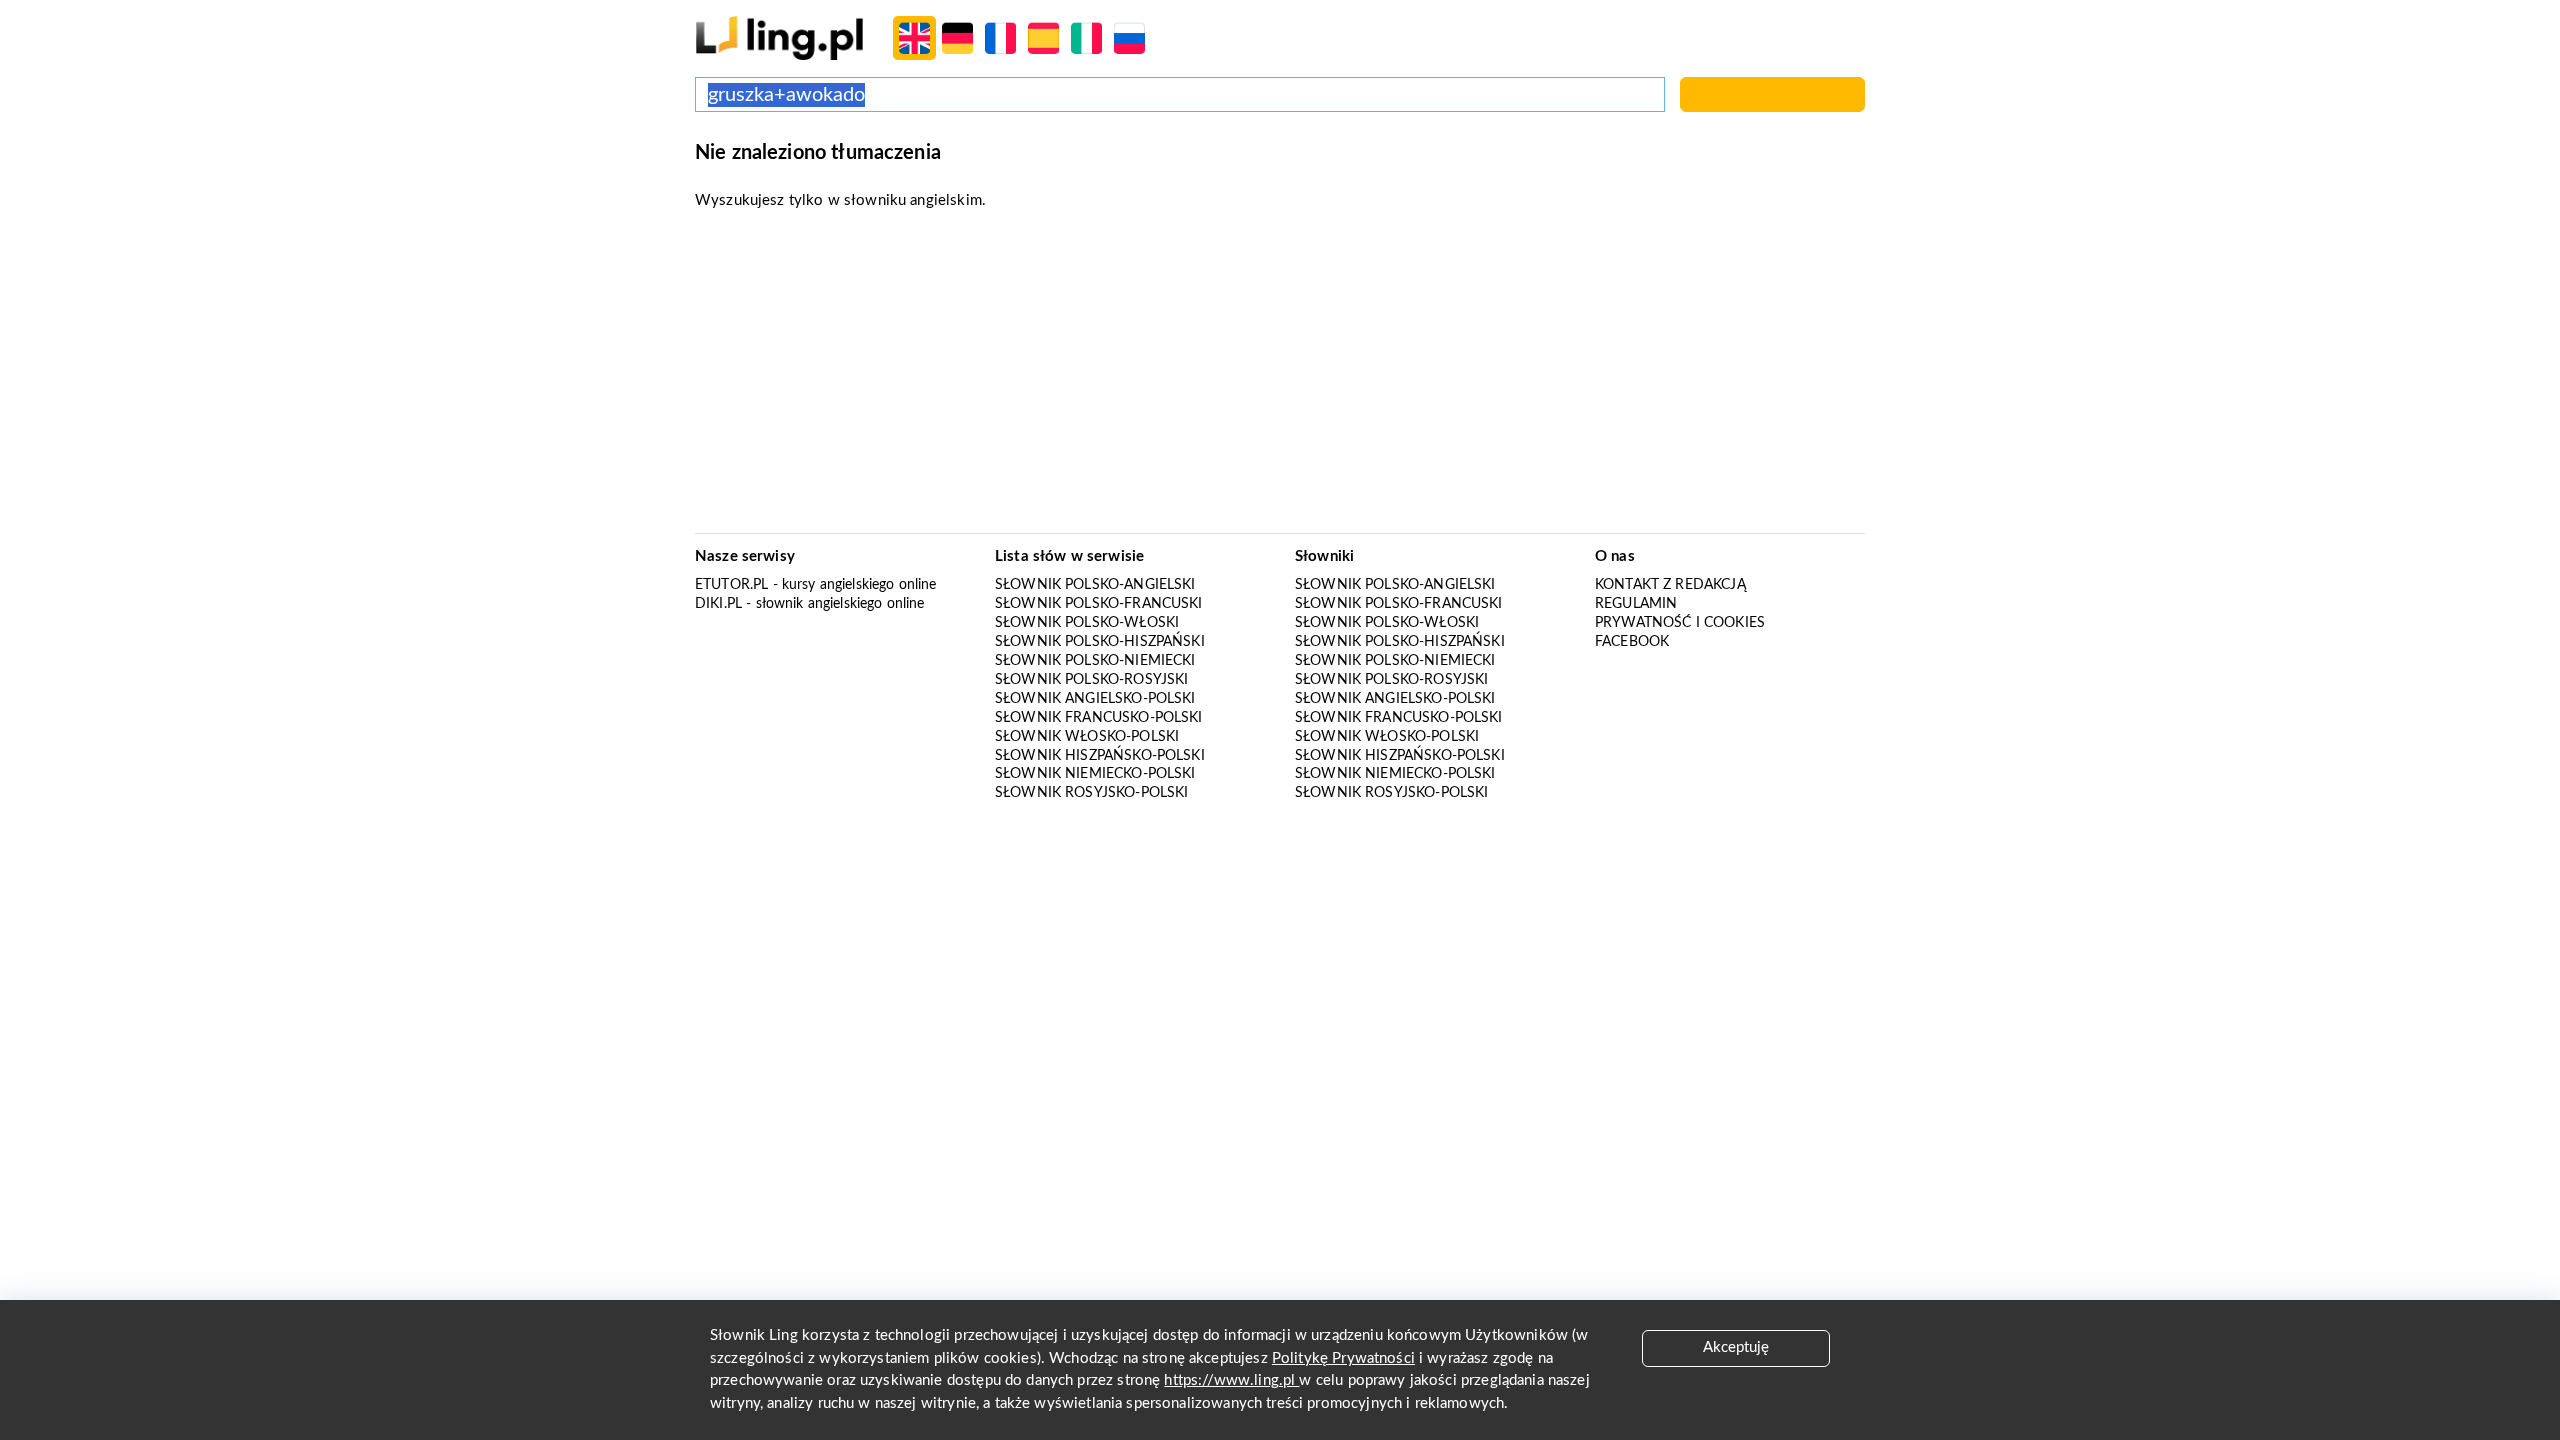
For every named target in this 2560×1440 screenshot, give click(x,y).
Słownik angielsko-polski (1095, 699)
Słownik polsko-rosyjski (1091, 680)
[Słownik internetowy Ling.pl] (779, 37)
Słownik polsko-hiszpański (1100, 642)
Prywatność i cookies (1680, 623)
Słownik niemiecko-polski (1095, 774)
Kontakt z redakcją (1670, 585)
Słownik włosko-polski (1087, 737)
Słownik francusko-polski (1099, 718)
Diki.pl (718, 604)
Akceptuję (1736, 1347)
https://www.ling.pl (1231, 1380)
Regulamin (1636, 604)
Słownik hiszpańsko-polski (1100, 756)
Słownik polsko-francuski (1099, 604)
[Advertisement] (1280, 378)
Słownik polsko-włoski (1087, 623)
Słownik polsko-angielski (1095, 585)
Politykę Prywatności (1343, 1358)
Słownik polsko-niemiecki (1095, 661)
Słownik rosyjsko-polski (1091, 793)
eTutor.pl (731, 585)
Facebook (1632, 642)
